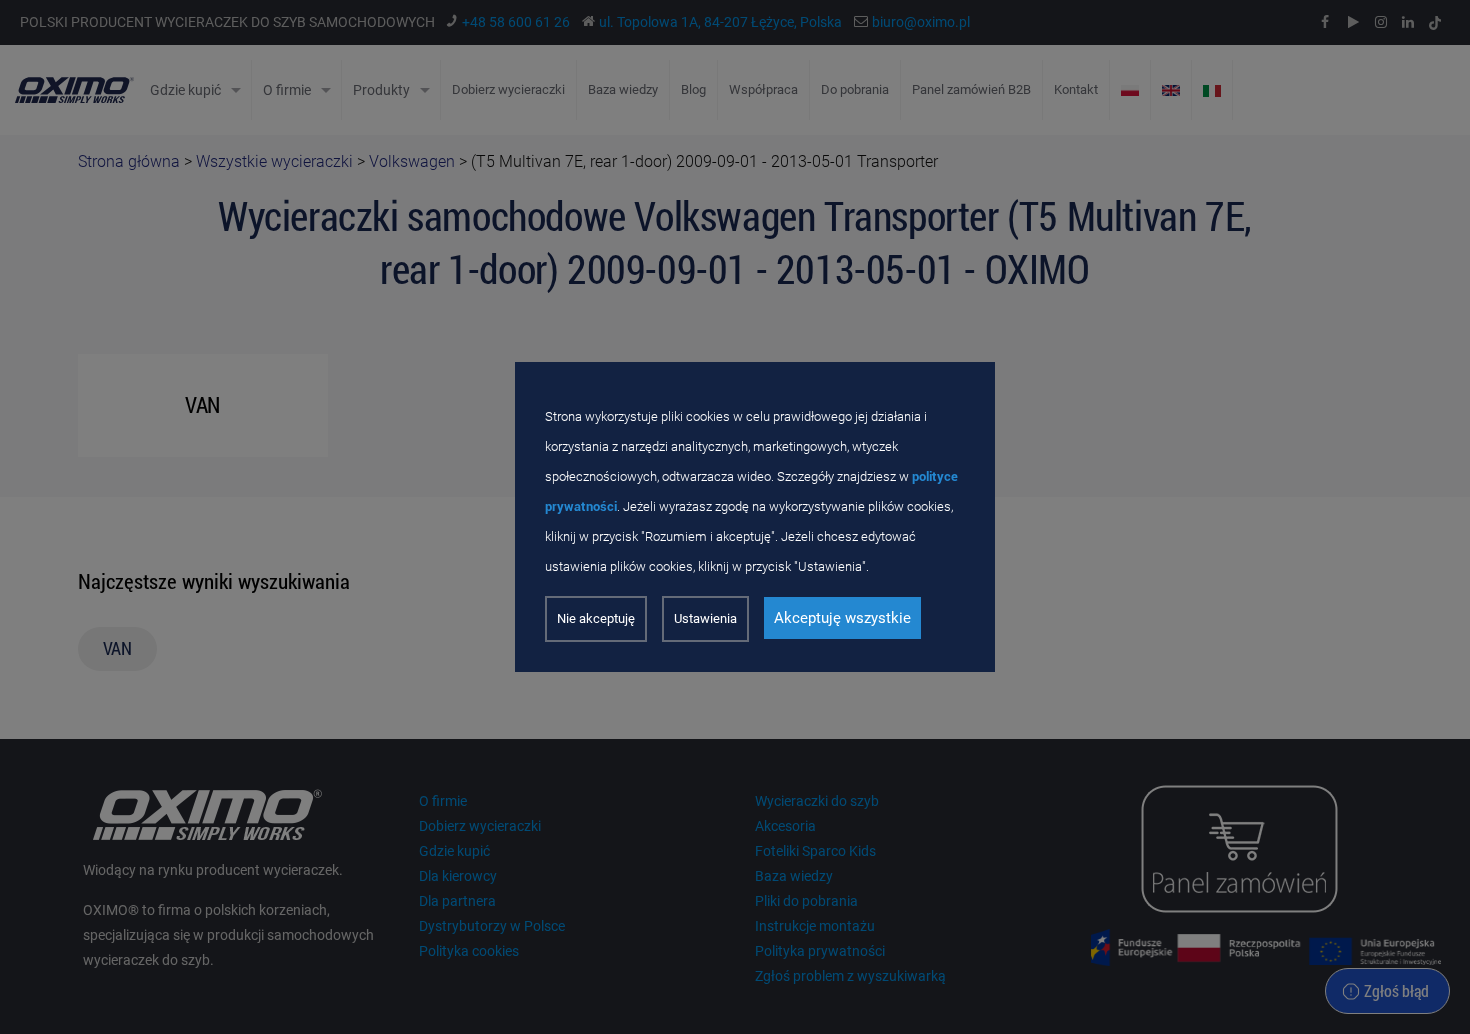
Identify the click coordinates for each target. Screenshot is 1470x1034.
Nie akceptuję (596, 618)
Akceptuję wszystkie (842, 618)
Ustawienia (705, 618)
